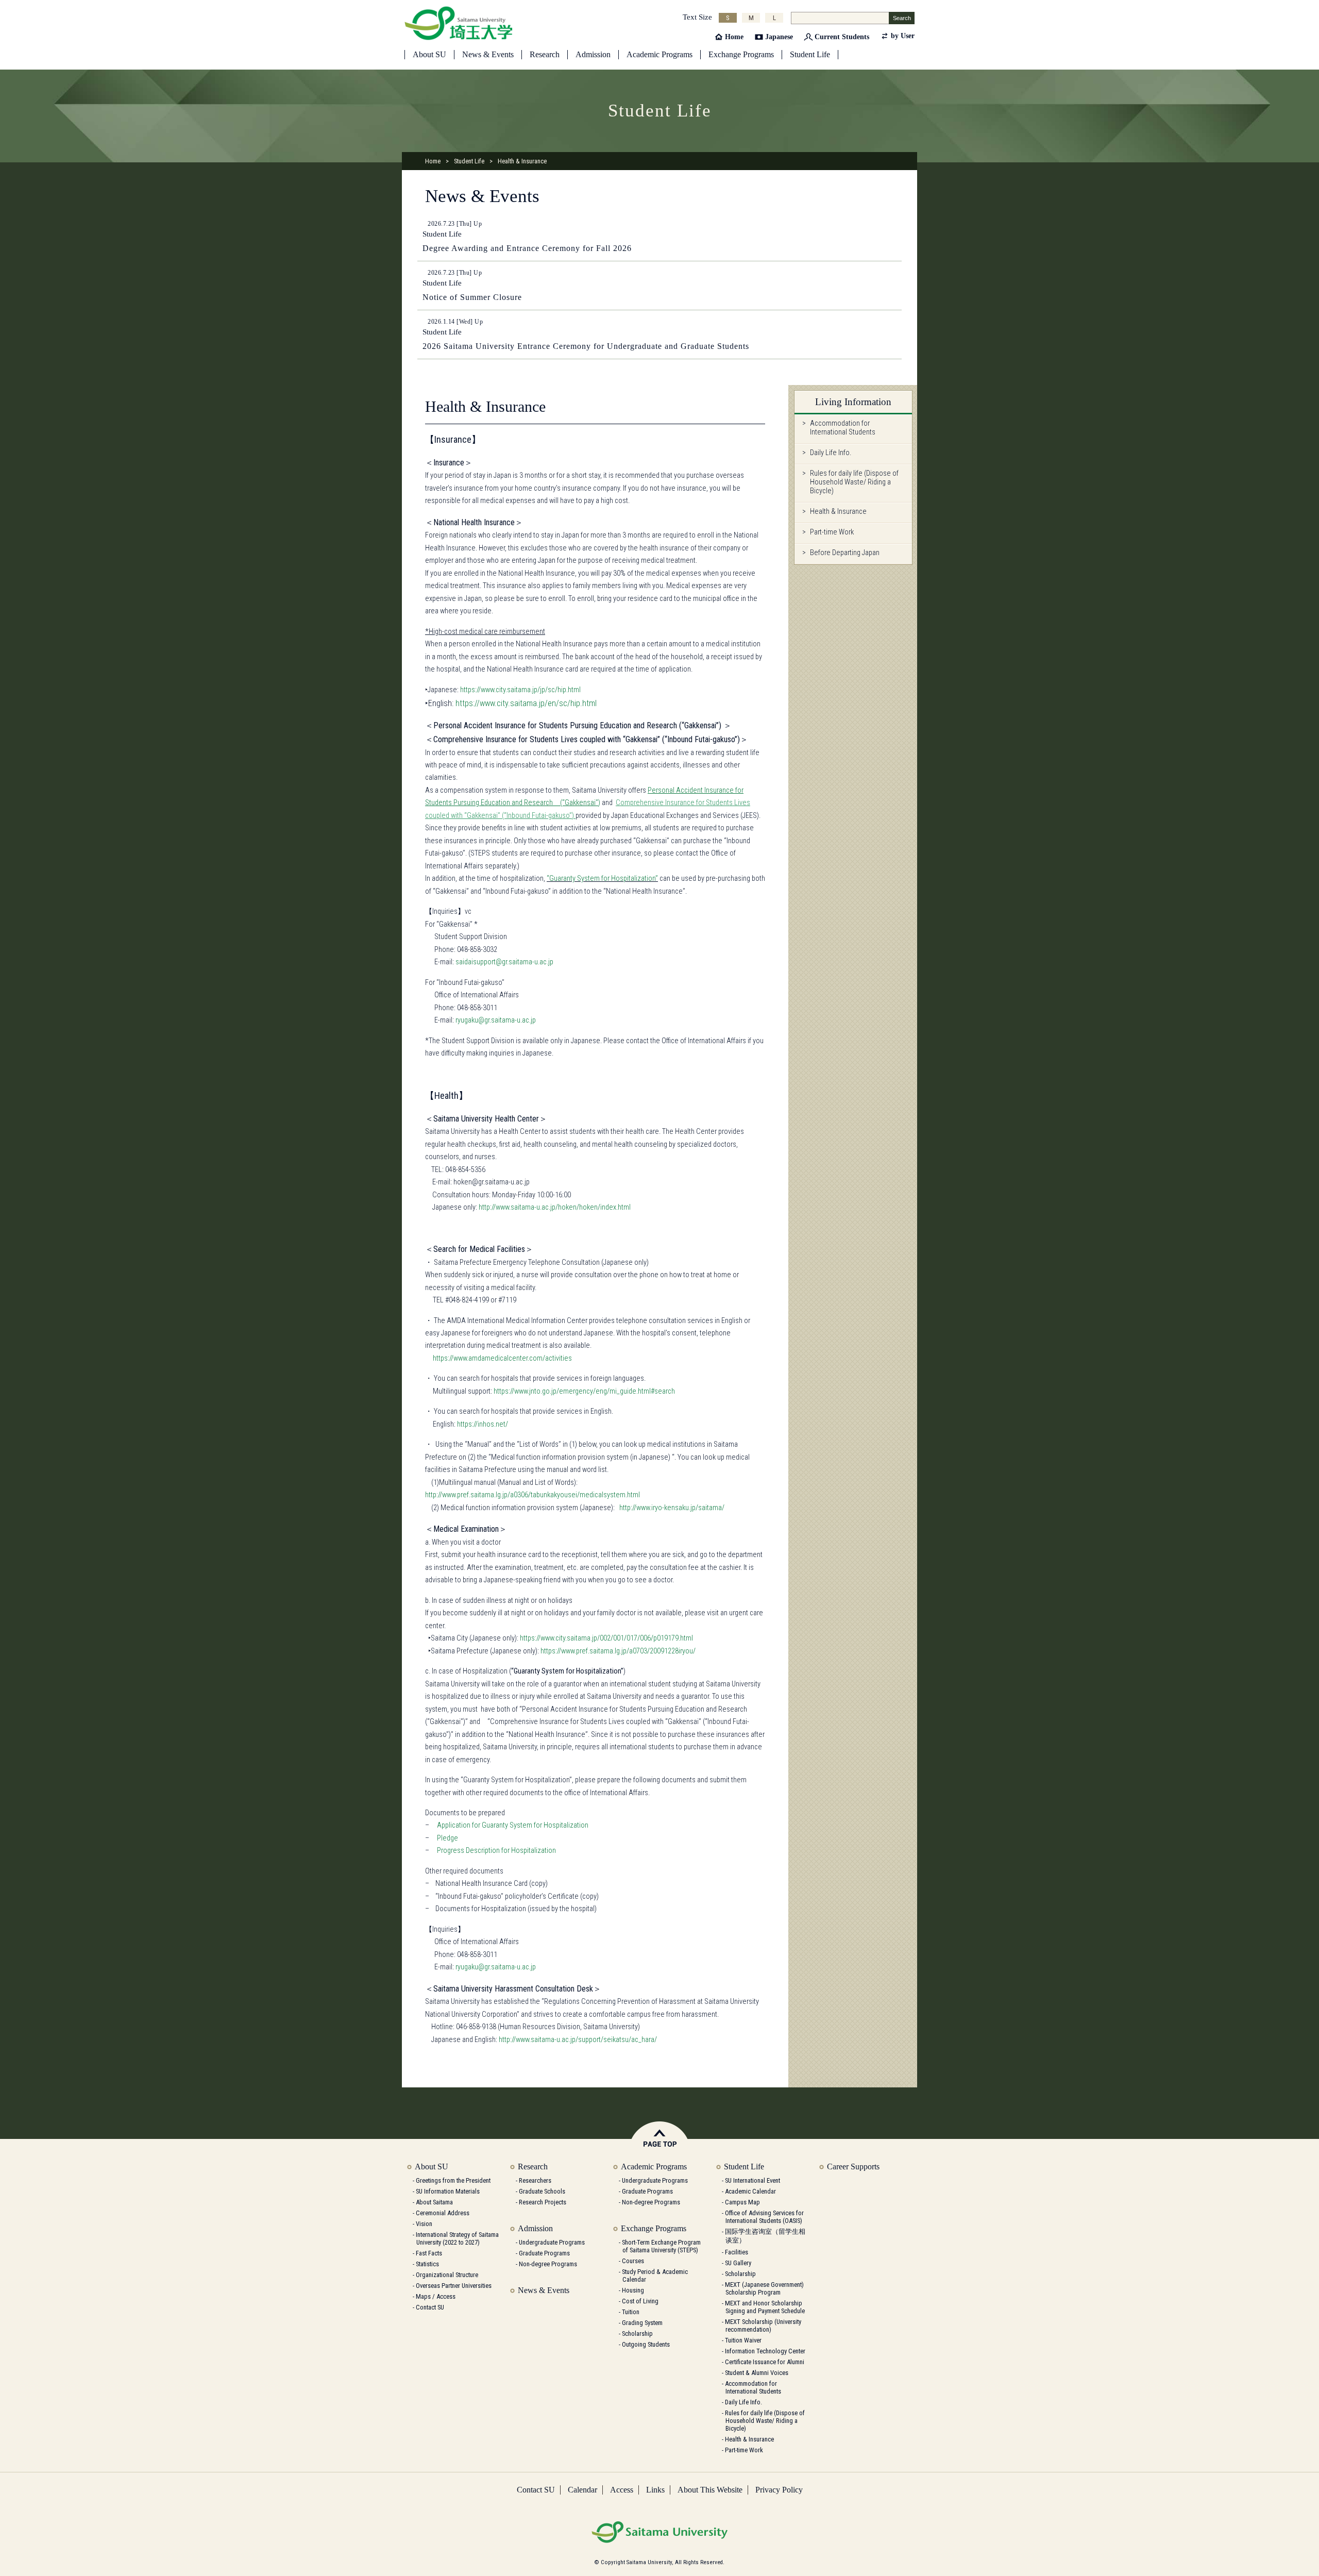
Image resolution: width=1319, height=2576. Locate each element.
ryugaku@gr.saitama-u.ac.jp (496, 1020)
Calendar (582, 2490)
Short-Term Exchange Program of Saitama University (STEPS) (661, 2246)
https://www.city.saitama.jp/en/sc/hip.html (526, 703)
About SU (429, 54)
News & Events (488, 54)
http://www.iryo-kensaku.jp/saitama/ (672, 1508)
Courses (633, 2261)
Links (655, 2490)
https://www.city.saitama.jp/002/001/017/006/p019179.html (606, 1638)
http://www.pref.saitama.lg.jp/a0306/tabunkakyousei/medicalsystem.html (532, 1495)
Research (545, 54)
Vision (424, 2224)
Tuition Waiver (743, 2340)
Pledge (447, 1838)
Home (734, 37)
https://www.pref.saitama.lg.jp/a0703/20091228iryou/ (618, 1651)
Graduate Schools (542, 2191)
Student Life (810, 54)
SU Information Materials (448, 2191)
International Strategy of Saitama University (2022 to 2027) (457, 2238)
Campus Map (742, 2202)
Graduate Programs (544, 2253)
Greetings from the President (453, 2180)
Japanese (779, 37)
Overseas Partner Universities (454, 2286)
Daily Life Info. (831, 453)
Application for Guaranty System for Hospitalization (513, 1825)
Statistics (427, 2264)
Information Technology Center (765, 2351)
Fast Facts (429, 2253)
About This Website (710, 2490)
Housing (633, 2290)
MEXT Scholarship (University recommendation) (763, 2326)
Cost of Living (640, 2301)
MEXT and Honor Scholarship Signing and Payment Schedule (765, 2307)
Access (622, 2490)
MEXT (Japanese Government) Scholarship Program (764, 2288)
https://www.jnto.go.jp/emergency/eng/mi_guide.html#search (584, 1391)
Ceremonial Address (443, 2213)
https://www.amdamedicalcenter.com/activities (502, 1358)
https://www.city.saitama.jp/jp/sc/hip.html (520, 690)
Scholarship (637, 2334)
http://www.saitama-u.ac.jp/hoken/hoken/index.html (555, 1207)
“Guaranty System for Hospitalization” (602, 879)
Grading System (642, 2323)
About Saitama (434, 2202)
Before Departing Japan (845, 553)
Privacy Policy (779, 2490)
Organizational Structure (447, 2275)
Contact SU (430, 2307)
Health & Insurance (838, 512)
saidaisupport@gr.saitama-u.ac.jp (504, 962)
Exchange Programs (741, 54)
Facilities (737, 2252)
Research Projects (543, 2202)
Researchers (535, 2180)
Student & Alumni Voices (757, 2373)
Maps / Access (436, 2296)
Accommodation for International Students (843, 428)
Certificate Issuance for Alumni (765, 2362)
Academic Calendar (750, 2191)
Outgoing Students (646, 2344)
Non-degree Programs (548, 2264)
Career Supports (853, 2167)
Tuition (631, 2312)
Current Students (842, 37)
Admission (593, 54)
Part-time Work (832, 532)
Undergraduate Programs (552, 2242)
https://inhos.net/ (483, 1424)
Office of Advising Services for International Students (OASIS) (764, 2217)
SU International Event (752, 2180)
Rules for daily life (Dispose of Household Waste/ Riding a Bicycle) (854, 482)
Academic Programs (659, 54)
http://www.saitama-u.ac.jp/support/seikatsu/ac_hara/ (578, 2040)
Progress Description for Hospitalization (496, 1851)
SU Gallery (738, 2263)
